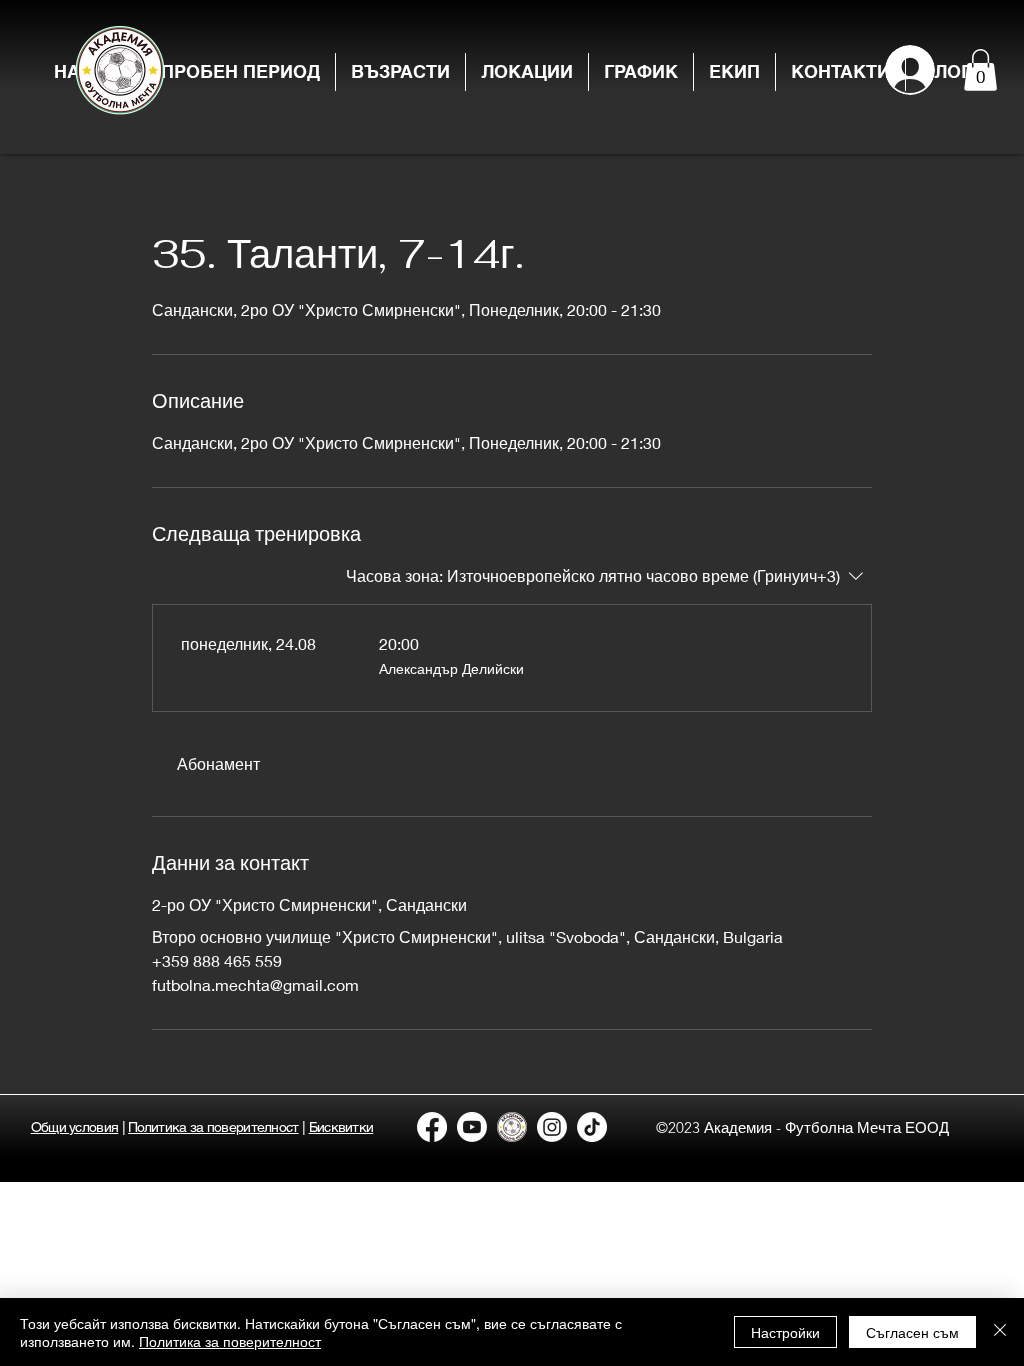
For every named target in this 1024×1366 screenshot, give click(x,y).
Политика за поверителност (230, 1341)
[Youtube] (472, 1127)
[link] (218, 764)
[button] (400, 72)
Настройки (785, 1332)
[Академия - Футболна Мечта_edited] (512, 1127)
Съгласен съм (912, 1332)
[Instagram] (552, 1127)
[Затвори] (1000, 1332)
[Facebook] (432, 1127)
